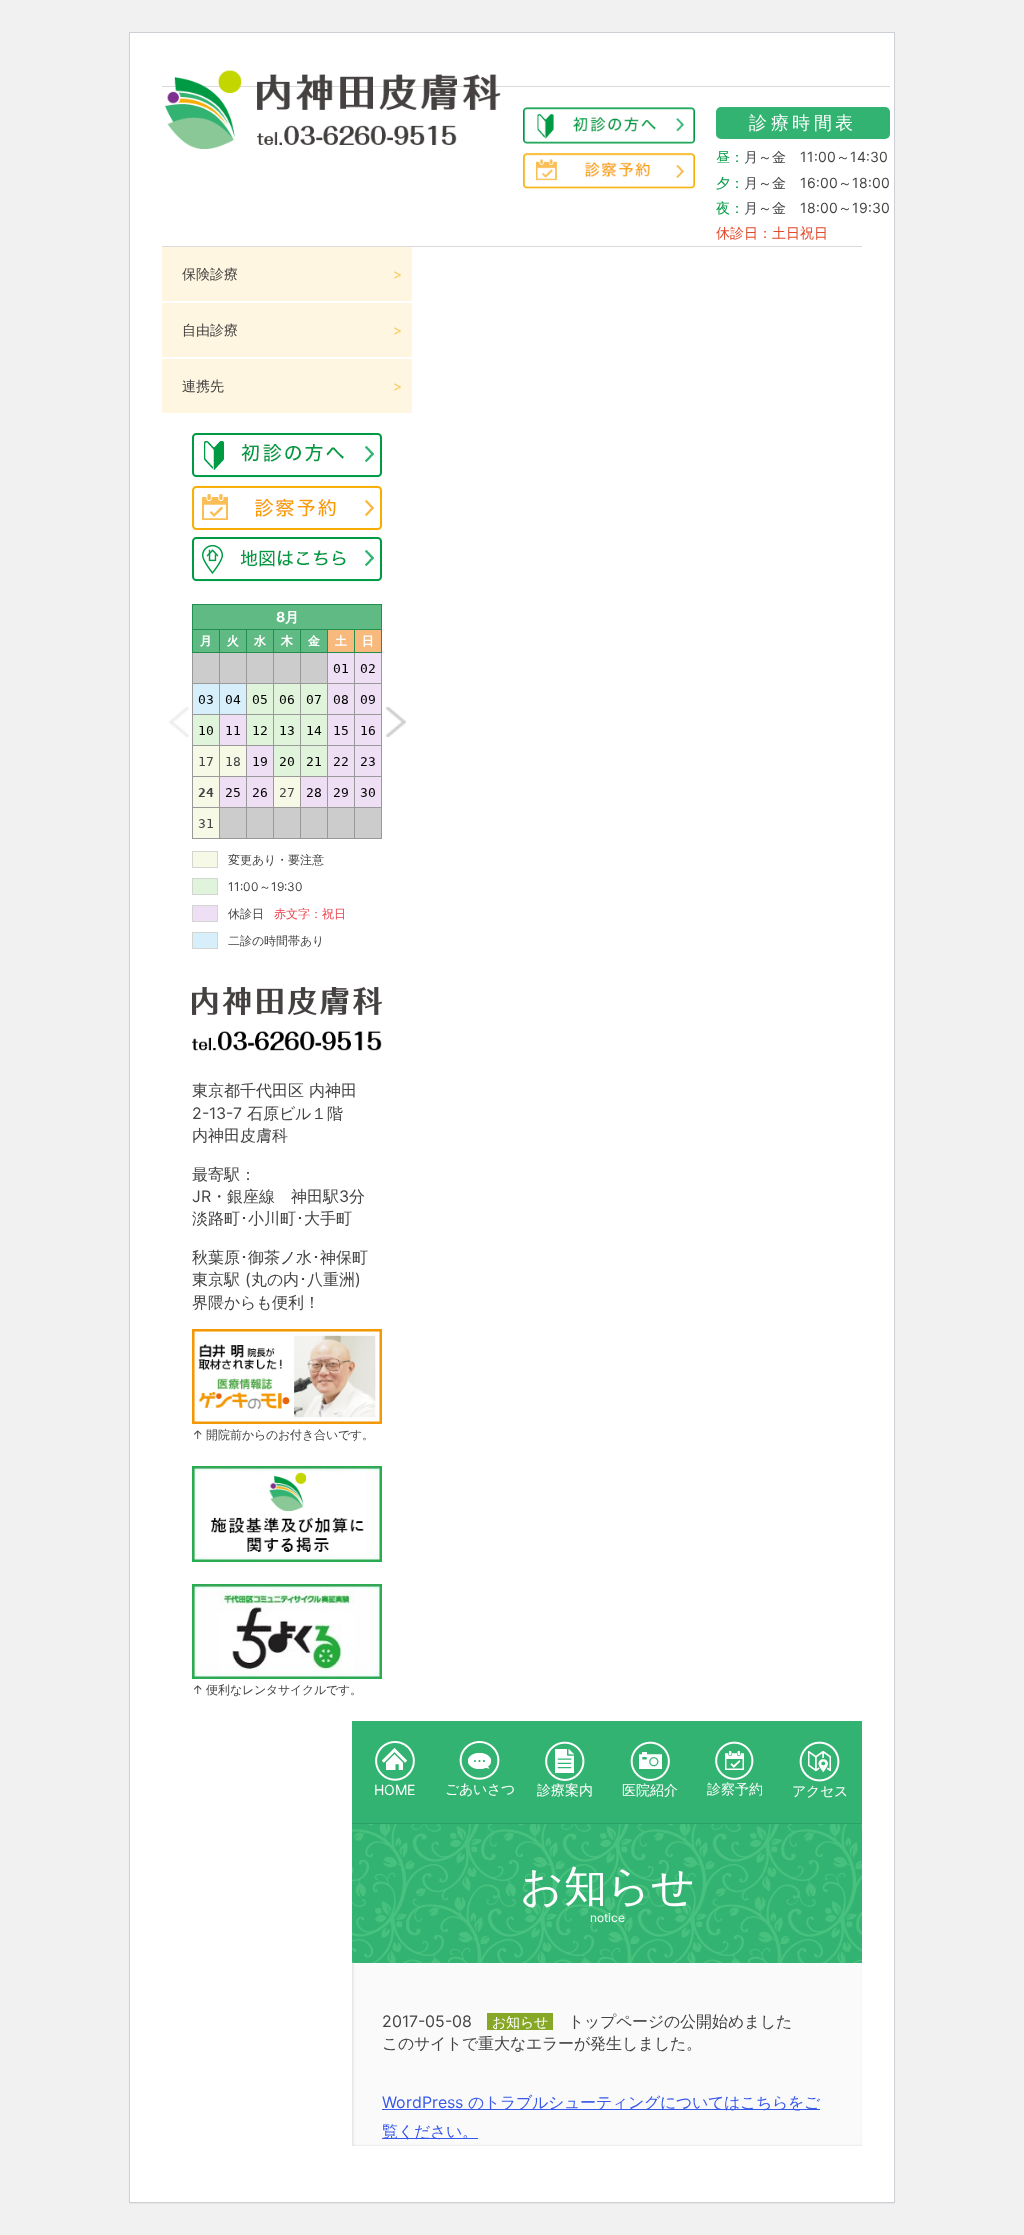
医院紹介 (650, 1789)
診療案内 (565, 1789)
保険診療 (210, 273)
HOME (394, 1789)
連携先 (203, 385)
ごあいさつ (480, 1788)
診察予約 (735, 1788)
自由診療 (210, 329)
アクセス (820, 1790)
